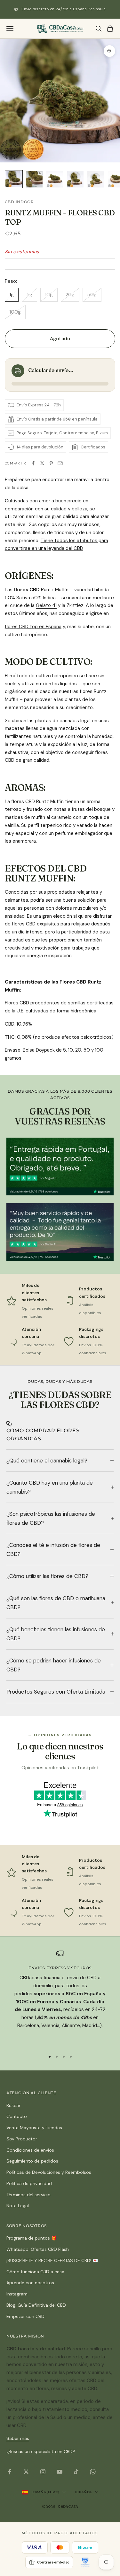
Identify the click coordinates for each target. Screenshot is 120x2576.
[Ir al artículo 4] (75, 179)
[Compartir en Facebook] (33, 463)
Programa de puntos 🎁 (32, 2238)
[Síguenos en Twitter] (26, 2472)
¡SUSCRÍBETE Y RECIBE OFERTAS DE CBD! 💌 (52, 2260)
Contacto (17, 2116)
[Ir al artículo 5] (96, 179)
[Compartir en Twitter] (42, 463)
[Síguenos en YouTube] (60, 2472)
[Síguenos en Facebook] (10, 2472)
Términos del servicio (28, 2195)
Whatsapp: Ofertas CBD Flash (38, 2249)
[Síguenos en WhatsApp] (93, 2472)
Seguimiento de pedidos (32, 2161)
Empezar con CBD (25, 2316)
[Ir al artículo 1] (14, 179)
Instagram (17, 2294)
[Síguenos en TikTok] (76, 2472)
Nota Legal (18, 2206)
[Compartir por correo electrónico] (60, 463)
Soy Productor (22, 2139)
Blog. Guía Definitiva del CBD (36, 2305)
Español (83, 2492)
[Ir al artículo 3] (55, 179)
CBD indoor (19, 202)
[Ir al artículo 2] (34, 179)
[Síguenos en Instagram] (43, 2472)
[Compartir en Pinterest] (51, 463)
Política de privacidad (29, 2183)
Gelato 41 (46, 605)
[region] (60, 1997)
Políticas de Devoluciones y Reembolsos (49, 2172)
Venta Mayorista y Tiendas (34, 2128)
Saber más (18, 2438)
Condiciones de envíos (30, 2150)
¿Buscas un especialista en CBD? (41, 2451)
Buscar (13, 2105)
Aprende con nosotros (30, 2283)
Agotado (60, 339)
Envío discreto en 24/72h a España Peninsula (64, 9)
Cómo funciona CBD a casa (35, 2272)
